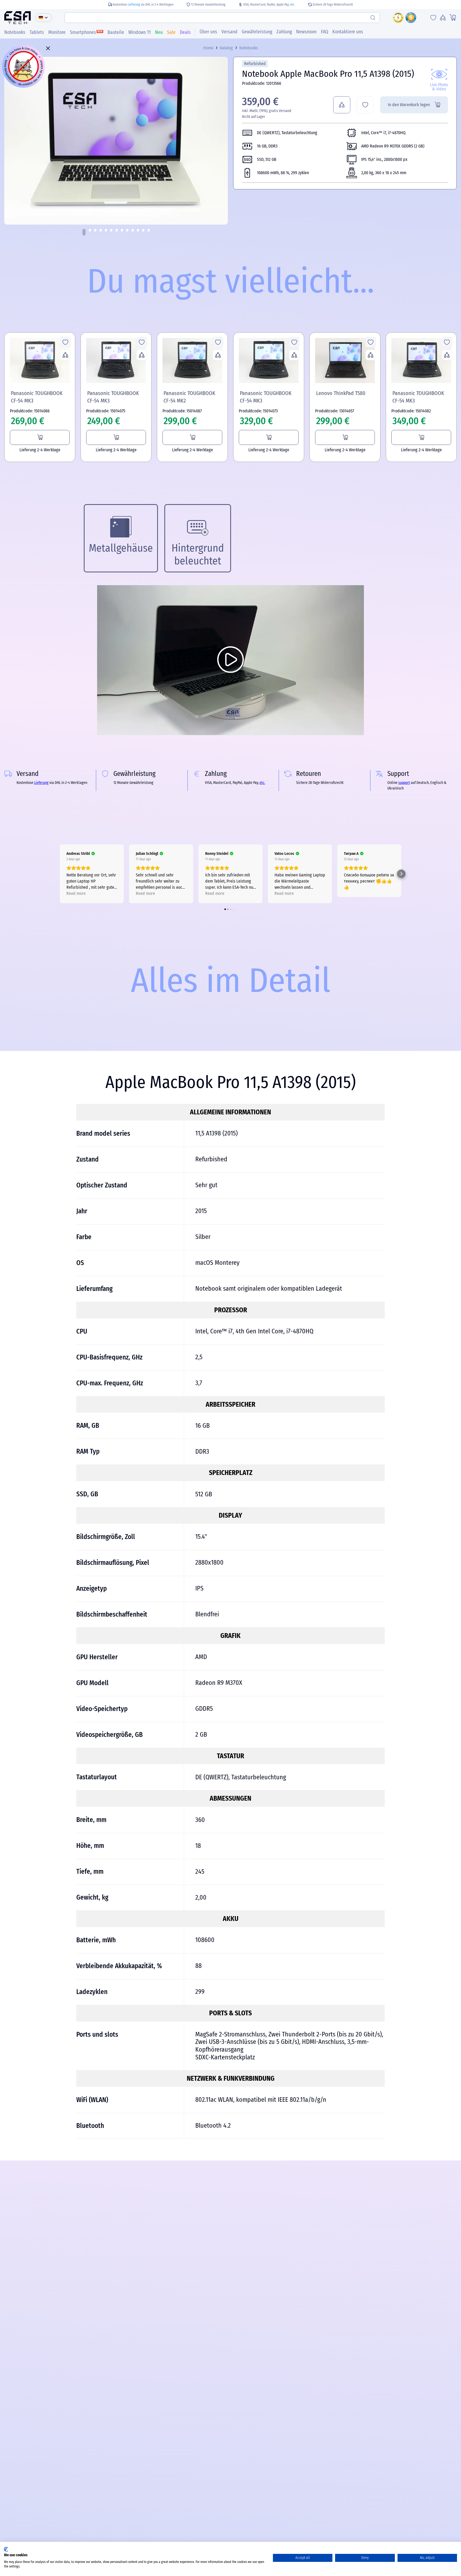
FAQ (325, 32)
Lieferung (134, 5)
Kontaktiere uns (348, 32)
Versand (229, 32)
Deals (185, 32)
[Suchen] (373, 18)
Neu (159, 32)
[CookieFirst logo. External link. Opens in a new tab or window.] (6, 2549)
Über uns (208, 32)
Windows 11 (140, 32)
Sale (171, 32)
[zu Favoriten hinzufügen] (365, 105)
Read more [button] (76, 893)
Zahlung (284, 32)
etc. (293, 5)
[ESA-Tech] (18, 18)
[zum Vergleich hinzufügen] (342, 105)
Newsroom (306, 32)
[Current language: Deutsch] (43, 18)
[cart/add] (40, 437)
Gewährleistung (257, 32)
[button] (84, 232)
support (404, 783)
